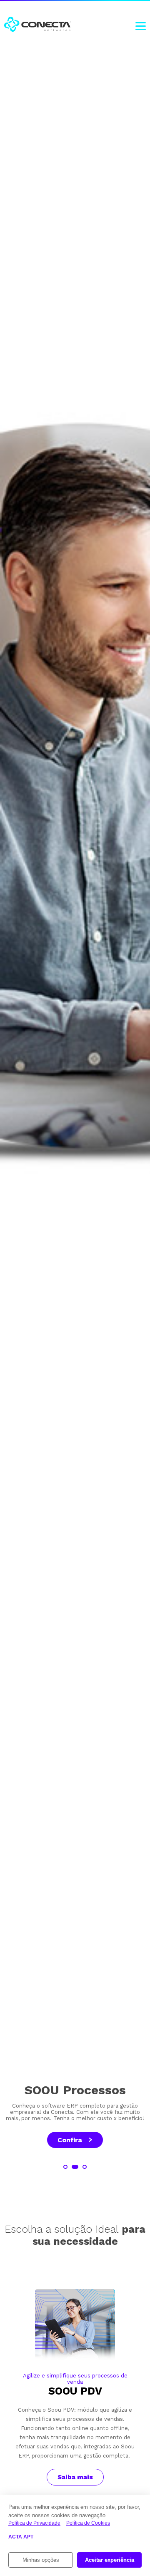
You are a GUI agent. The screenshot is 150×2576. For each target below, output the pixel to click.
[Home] (37, 25)
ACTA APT (21, 2537)
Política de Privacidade (34, 2523)
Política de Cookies (88, 2523)
